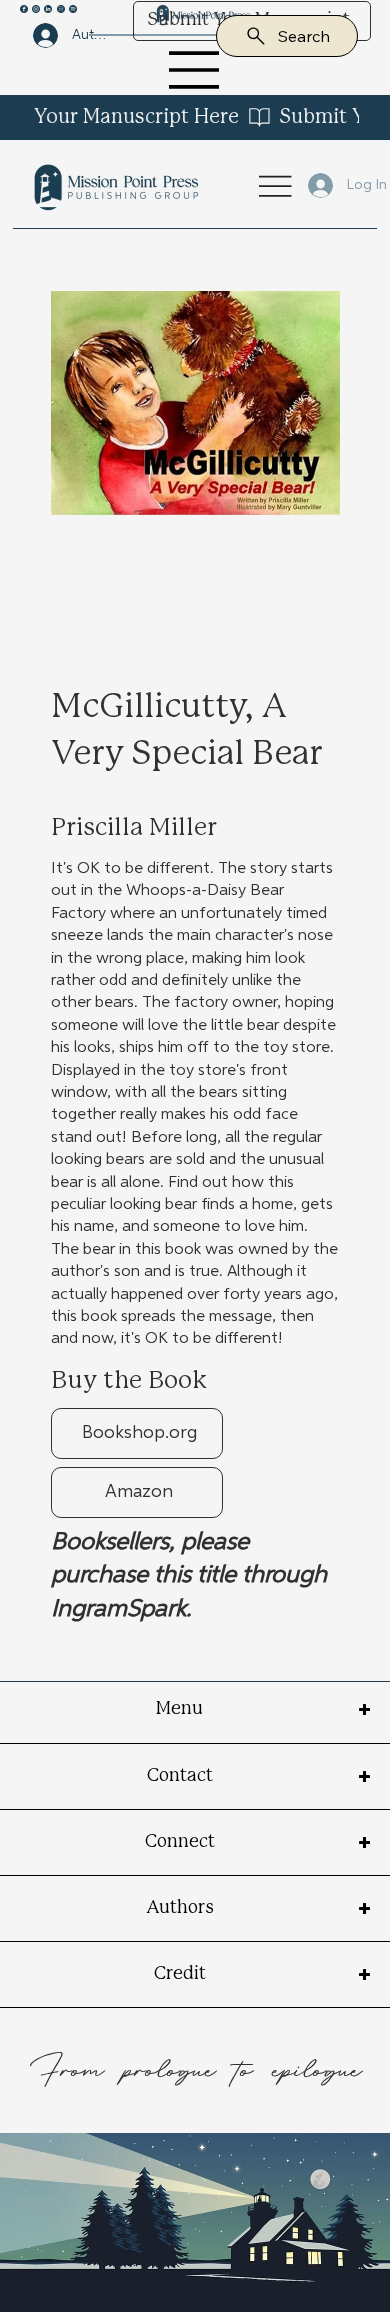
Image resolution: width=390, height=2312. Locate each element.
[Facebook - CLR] (24, 8)
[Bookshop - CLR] (61, 8)
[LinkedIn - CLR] (48, 8)
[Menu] (195, 70)
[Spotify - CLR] (73, 8)
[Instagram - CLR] (36, 8)
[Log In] (308, 185)
